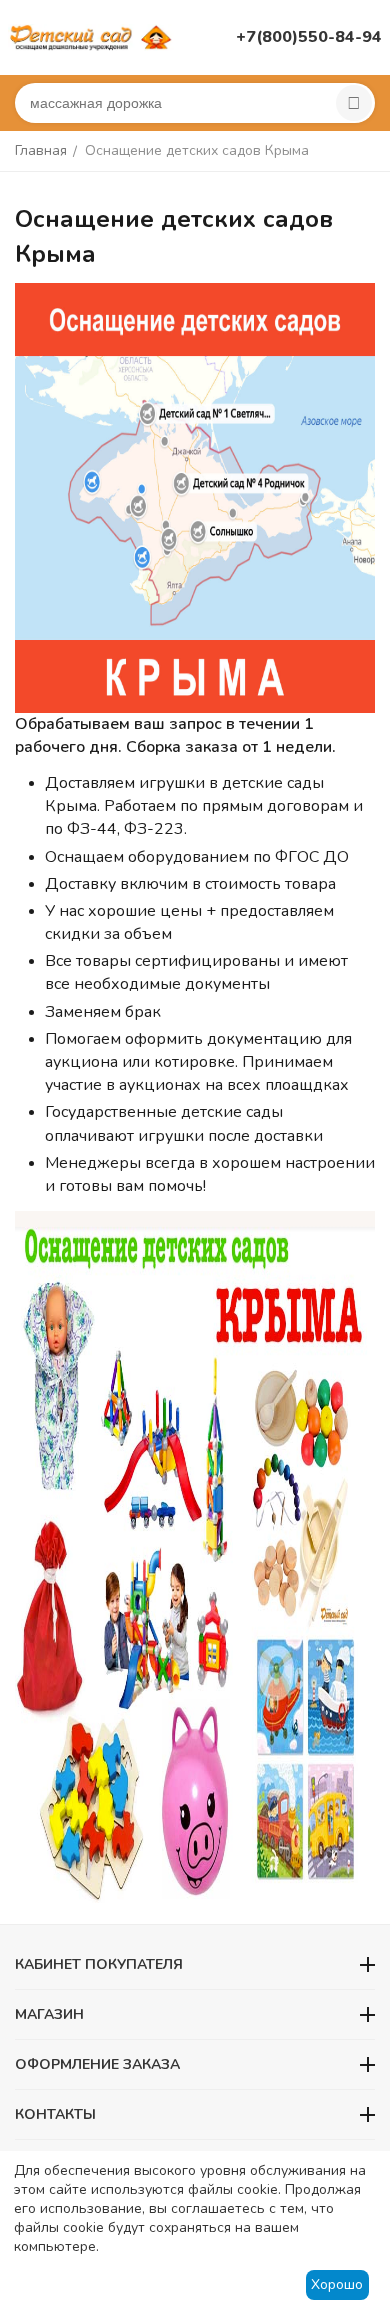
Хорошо (337, 2284)
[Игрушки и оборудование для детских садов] (93, 36)
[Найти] (354, 103)
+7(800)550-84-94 (309, 37)
